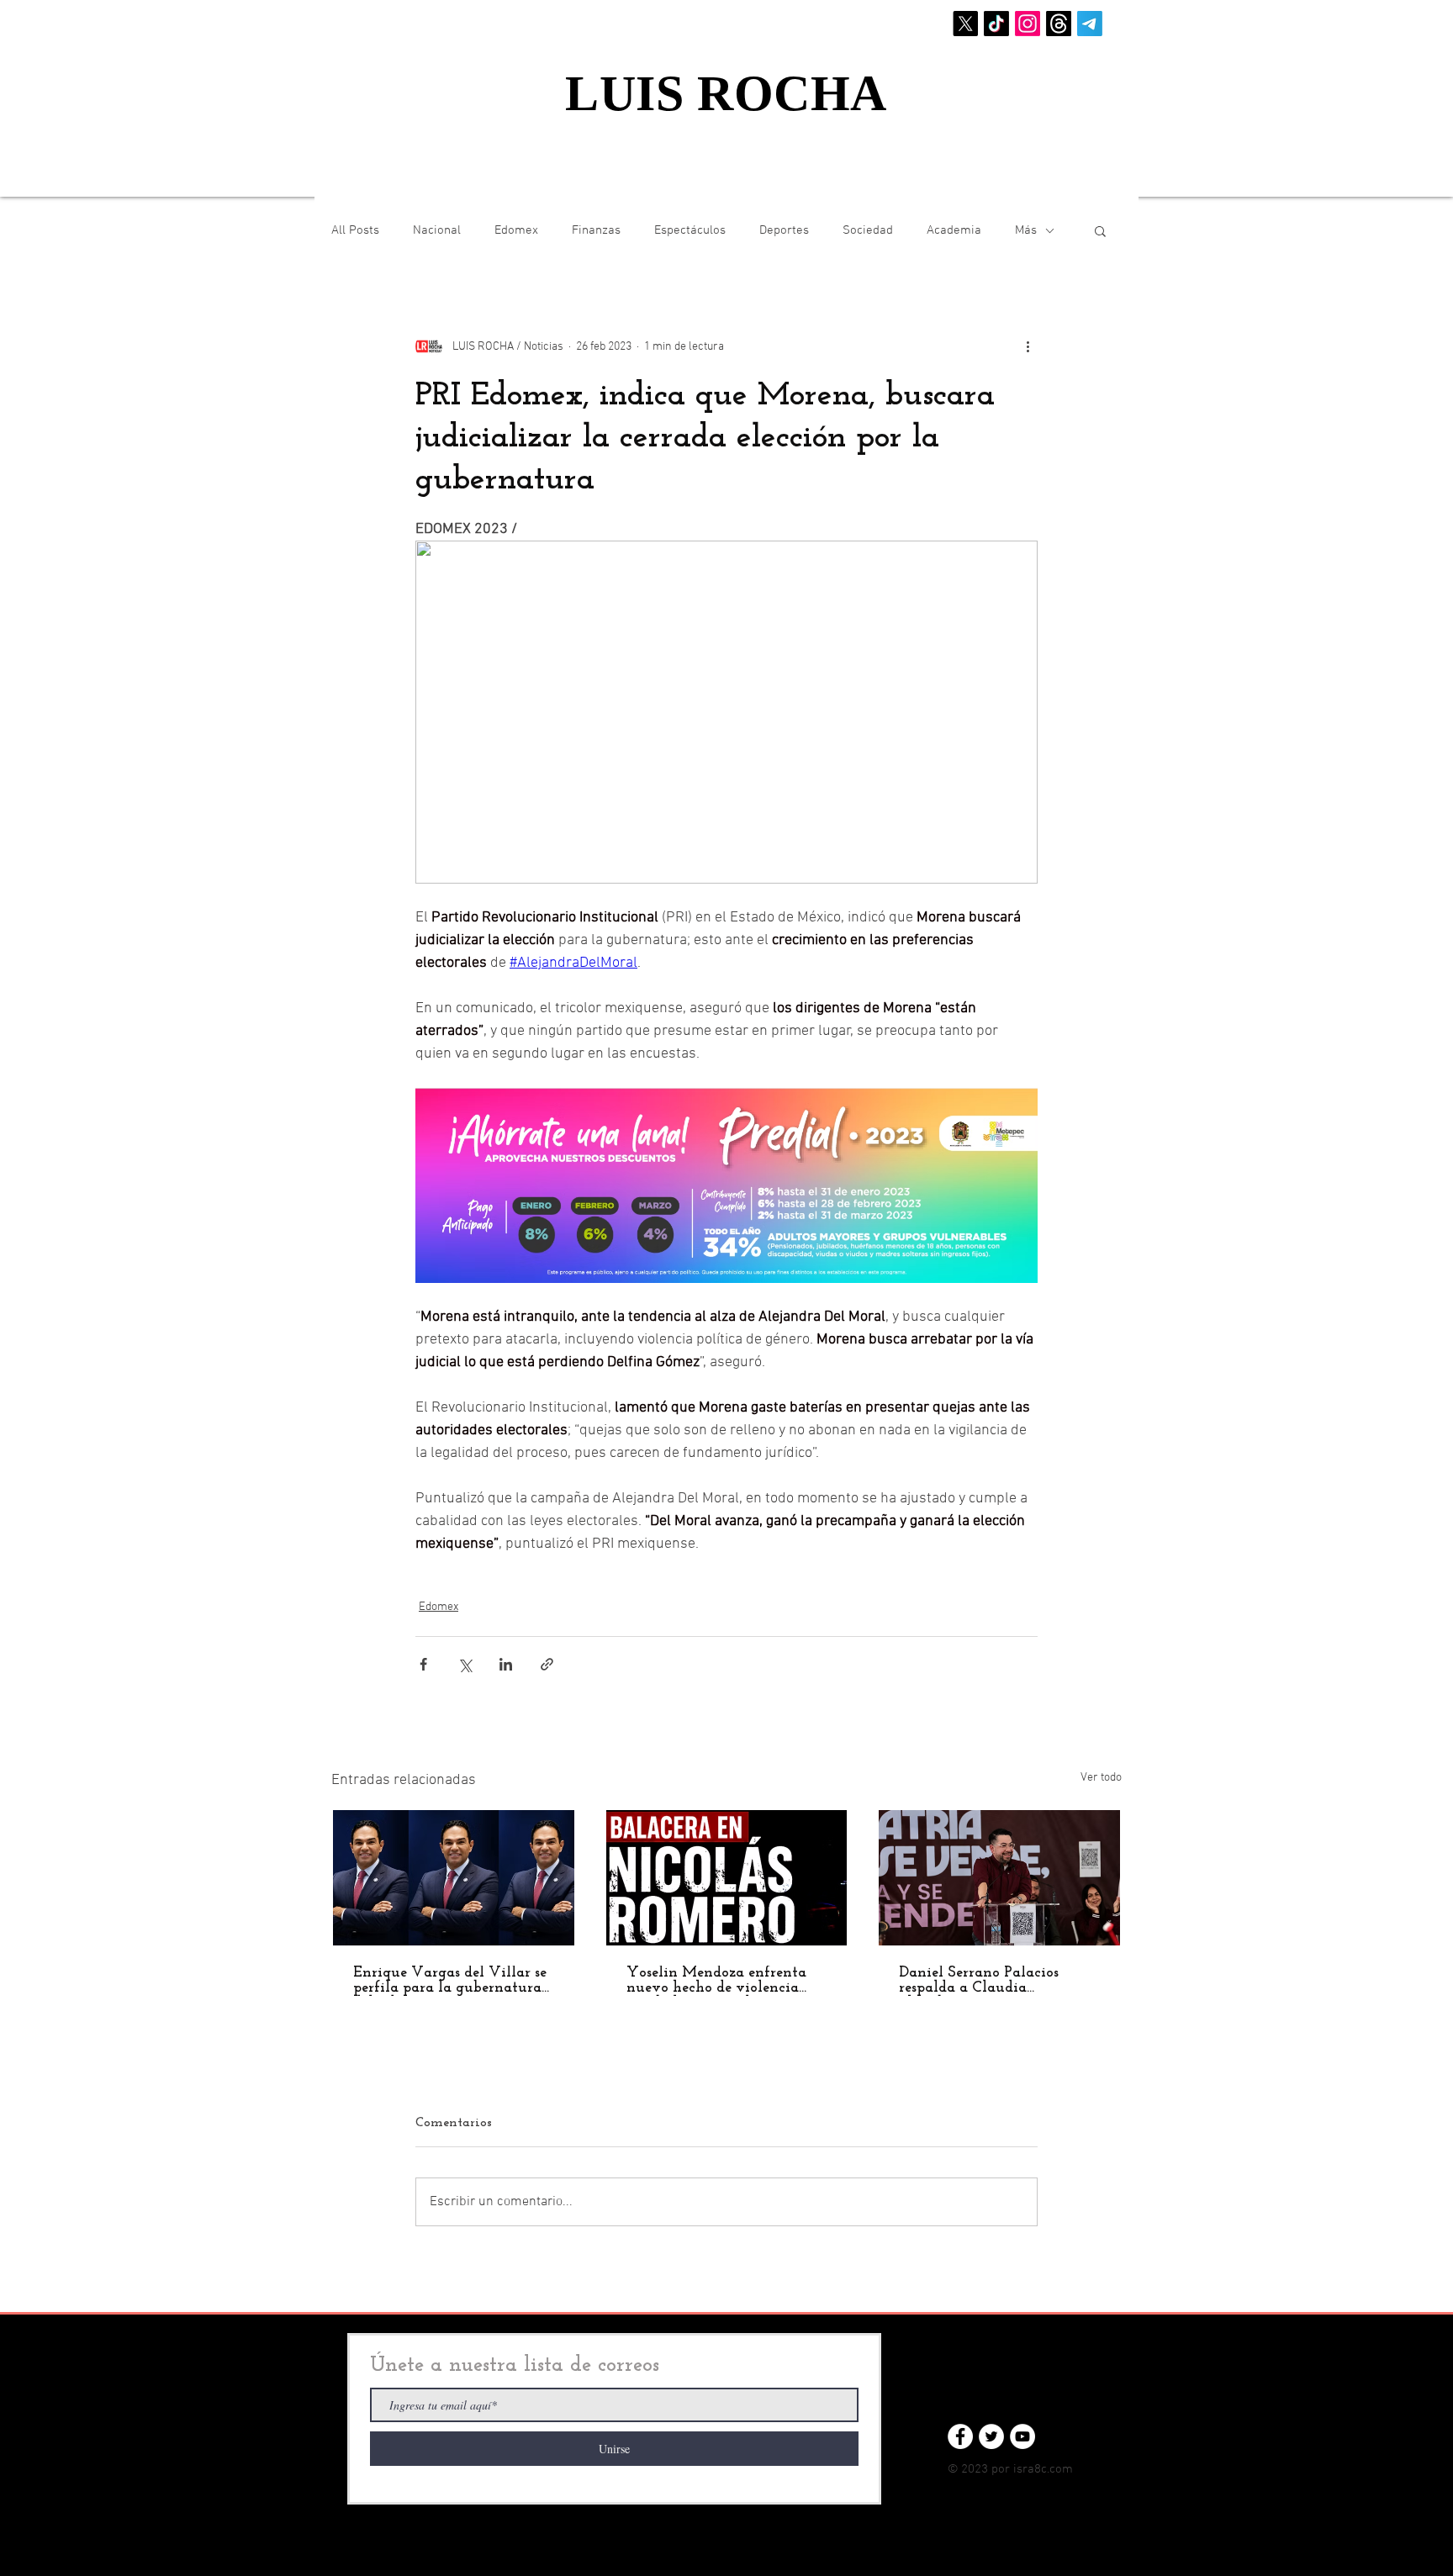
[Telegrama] (1090, 24)
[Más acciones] (1028, 346)
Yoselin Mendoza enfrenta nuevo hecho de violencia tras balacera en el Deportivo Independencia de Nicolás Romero (724, 1981)
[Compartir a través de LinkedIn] (506, 1664)
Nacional (437, 230)
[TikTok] (996, 24)
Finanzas (596, 230)
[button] (1100, 230)
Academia (954, 230)
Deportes (784, 230)
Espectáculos (690, 230)
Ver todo (1101, 1778)
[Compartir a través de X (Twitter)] (465, 1664)
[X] (965, 24)
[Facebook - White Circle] (960, 2436)
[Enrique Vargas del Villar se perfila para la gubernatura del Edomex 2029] (454, 1878)
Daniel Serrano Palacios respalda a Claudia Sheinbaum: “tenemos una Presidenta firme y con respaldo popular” (986, 1981)
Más (1026, 230)
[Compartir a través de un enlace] (547, 1664)
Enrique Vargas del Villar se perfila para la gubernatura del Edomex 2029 (450, 1981)
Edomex (516, 230)
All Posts (355, 230)
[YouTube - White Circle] (1022, 2436)
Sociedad (868, 230)
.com (1060, 2469)
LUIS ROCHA (726, 93)
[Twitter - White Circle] (991, 2436)
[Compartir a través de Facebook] (423, 1664)
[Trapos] (1059, 24)
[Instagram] (1028, 24)
